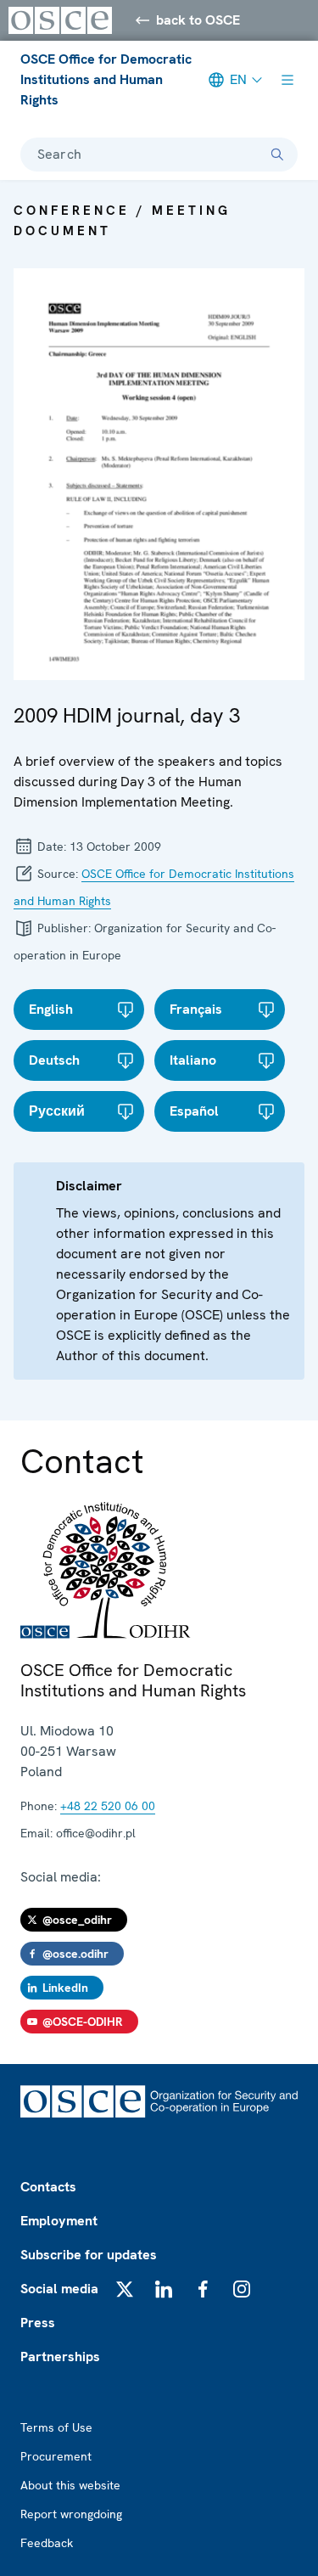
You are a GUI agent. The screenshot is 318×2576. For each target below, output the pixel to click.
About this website (70, 2485)
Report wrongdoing (71, 2514)
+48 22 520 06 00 (108, 1806)
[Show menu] (287, 80)
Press (38, 2323)
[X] (125, 2289)
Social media (59, 2289)
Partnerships (60, 2357)
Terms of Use (56, 2427)
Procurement (56, 2456)
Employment (59, 2221)
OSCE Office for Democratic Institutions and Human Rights (106, 79)
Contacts (48, 2187)
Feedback (47, 2543)
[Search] (277, 155)
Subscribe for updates (89, 2255)
